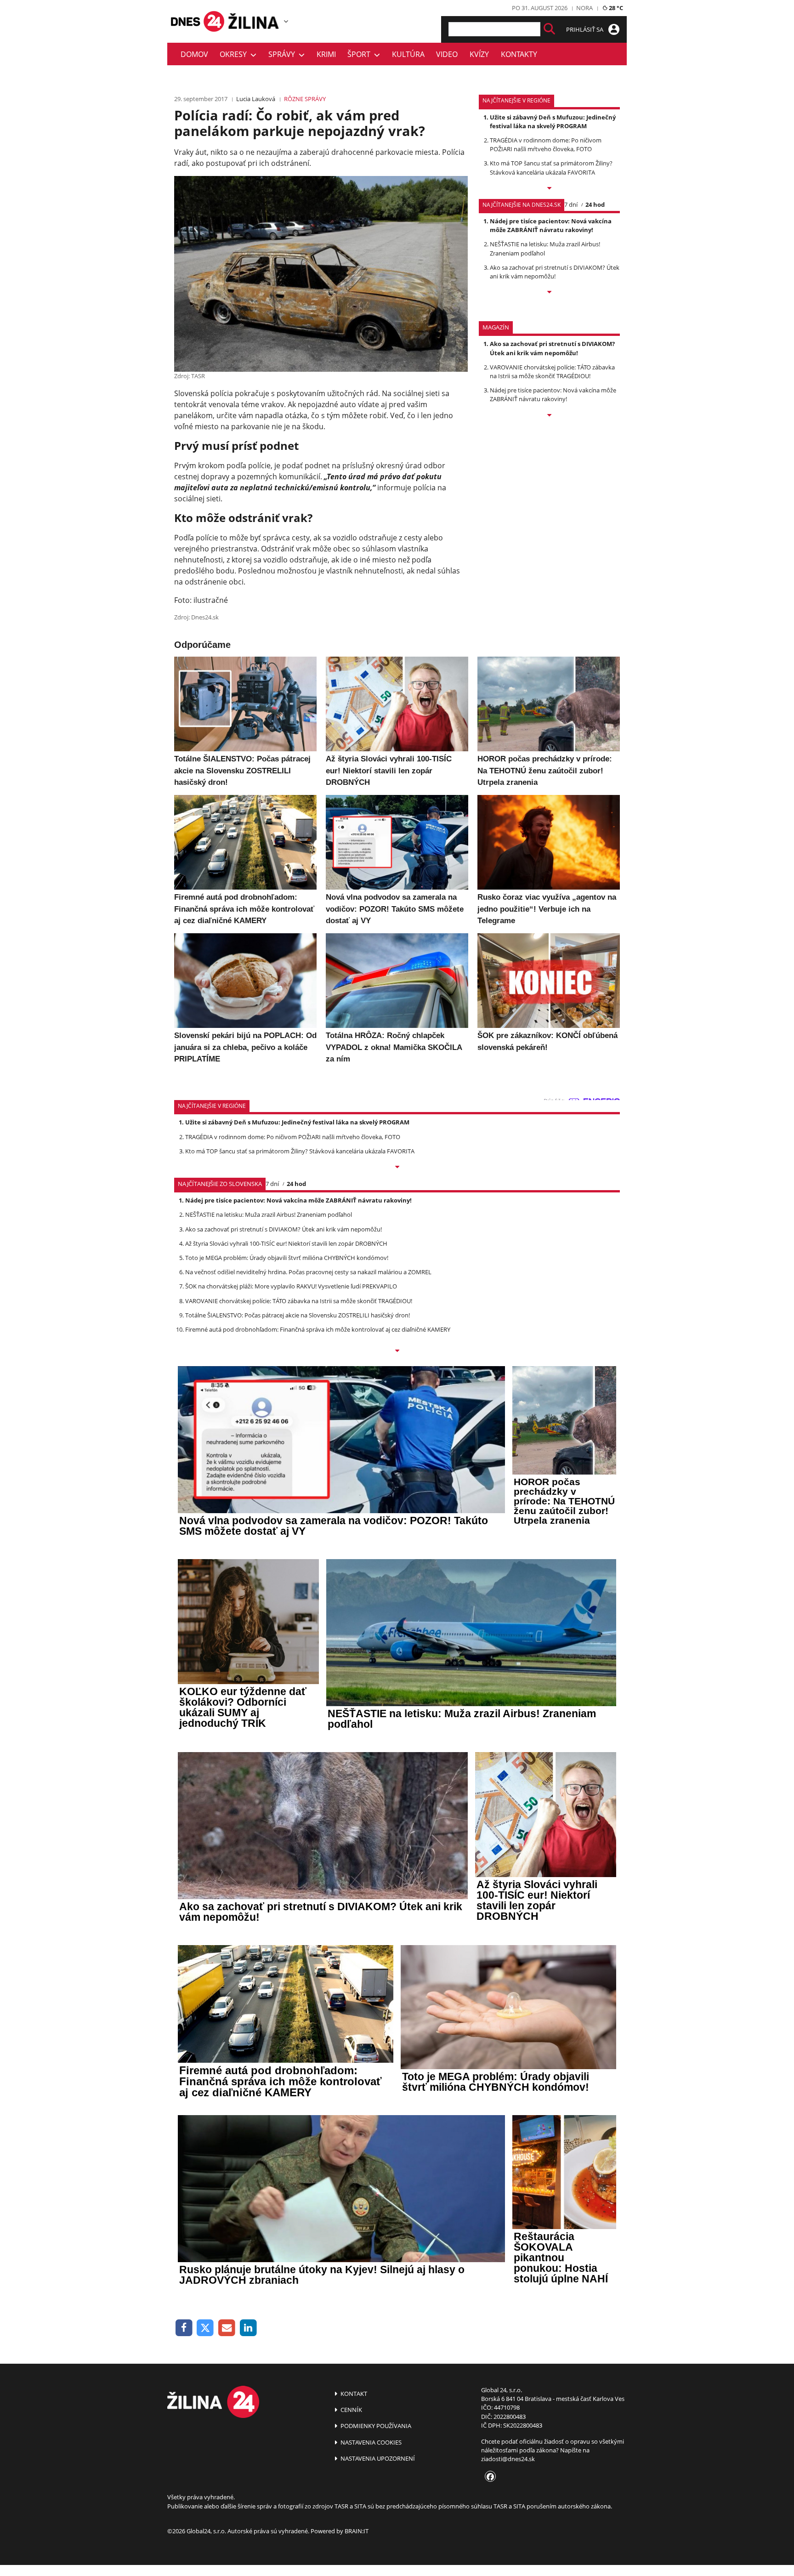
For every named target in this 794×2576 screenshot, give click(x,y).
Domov (194, 54)
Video (447, 54)
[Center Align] (549, 29)
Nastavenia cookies (370, 2442)
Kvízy (479, 54)
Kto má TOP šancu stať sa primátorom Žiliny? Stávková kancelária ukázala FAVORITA (551, 167)
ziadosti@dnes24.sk (508, 2459)
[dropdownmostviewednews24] (549, 293)
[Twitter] (206, 2328)
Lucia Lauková (256, 99)
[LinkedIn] (248, 2328)
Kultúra (408, 54)
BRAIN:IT (357, 2531)
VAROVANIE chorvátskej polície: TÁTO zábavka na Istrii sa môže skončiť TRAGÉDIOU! (552, 372)
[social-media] (488, 2477)
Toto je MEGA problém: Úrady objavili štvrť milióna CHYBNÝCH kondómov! (287, 1258)
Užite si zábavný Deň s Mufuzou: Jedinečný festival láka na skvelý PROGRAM (553, 122)
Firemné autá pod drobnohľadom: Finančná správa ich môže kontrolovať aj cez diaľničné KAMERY (318, 1329)
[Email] (227, 2328)
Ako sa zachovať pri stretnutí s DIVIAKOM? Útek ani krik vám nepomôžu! (555, 272)
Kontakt (353, 2394)
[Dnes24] (255, 21)
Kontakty (519, 54)
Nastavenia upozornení (377, 2458)
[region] (286, 21)
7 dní (571, 204)
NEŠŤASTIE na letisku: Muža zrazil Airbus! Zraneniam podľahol (269, 1214)
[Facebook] (184, 2328)
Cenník (351, 2410)
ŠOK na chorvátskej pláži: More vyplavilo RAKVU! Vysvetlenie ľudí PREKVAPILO (291, 1286)
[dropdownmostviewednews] (549, 189)
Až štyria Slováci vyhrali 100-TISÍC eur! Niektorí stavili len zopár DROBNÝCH (286, 1243)
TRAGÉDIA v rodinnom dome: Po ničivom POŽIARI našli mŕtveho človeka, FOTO (546, 145)
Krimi (326, 54)
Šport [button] (361, 54)
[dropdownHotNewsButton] (549, 416)
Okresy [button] (235, 54)
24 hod (595, 204)
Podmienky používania (375, 2426)
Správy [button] (284, 54)
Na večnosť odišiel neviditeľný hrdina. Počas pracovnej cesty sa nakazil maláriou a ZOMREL (308, 1272)
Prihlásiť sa (585, 29)
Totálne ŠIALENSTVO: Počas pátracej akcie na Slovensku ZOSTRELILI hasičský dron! (298, 1315)
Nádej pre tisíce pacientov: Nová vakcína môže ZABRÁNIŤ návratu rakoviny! (551, 225)
